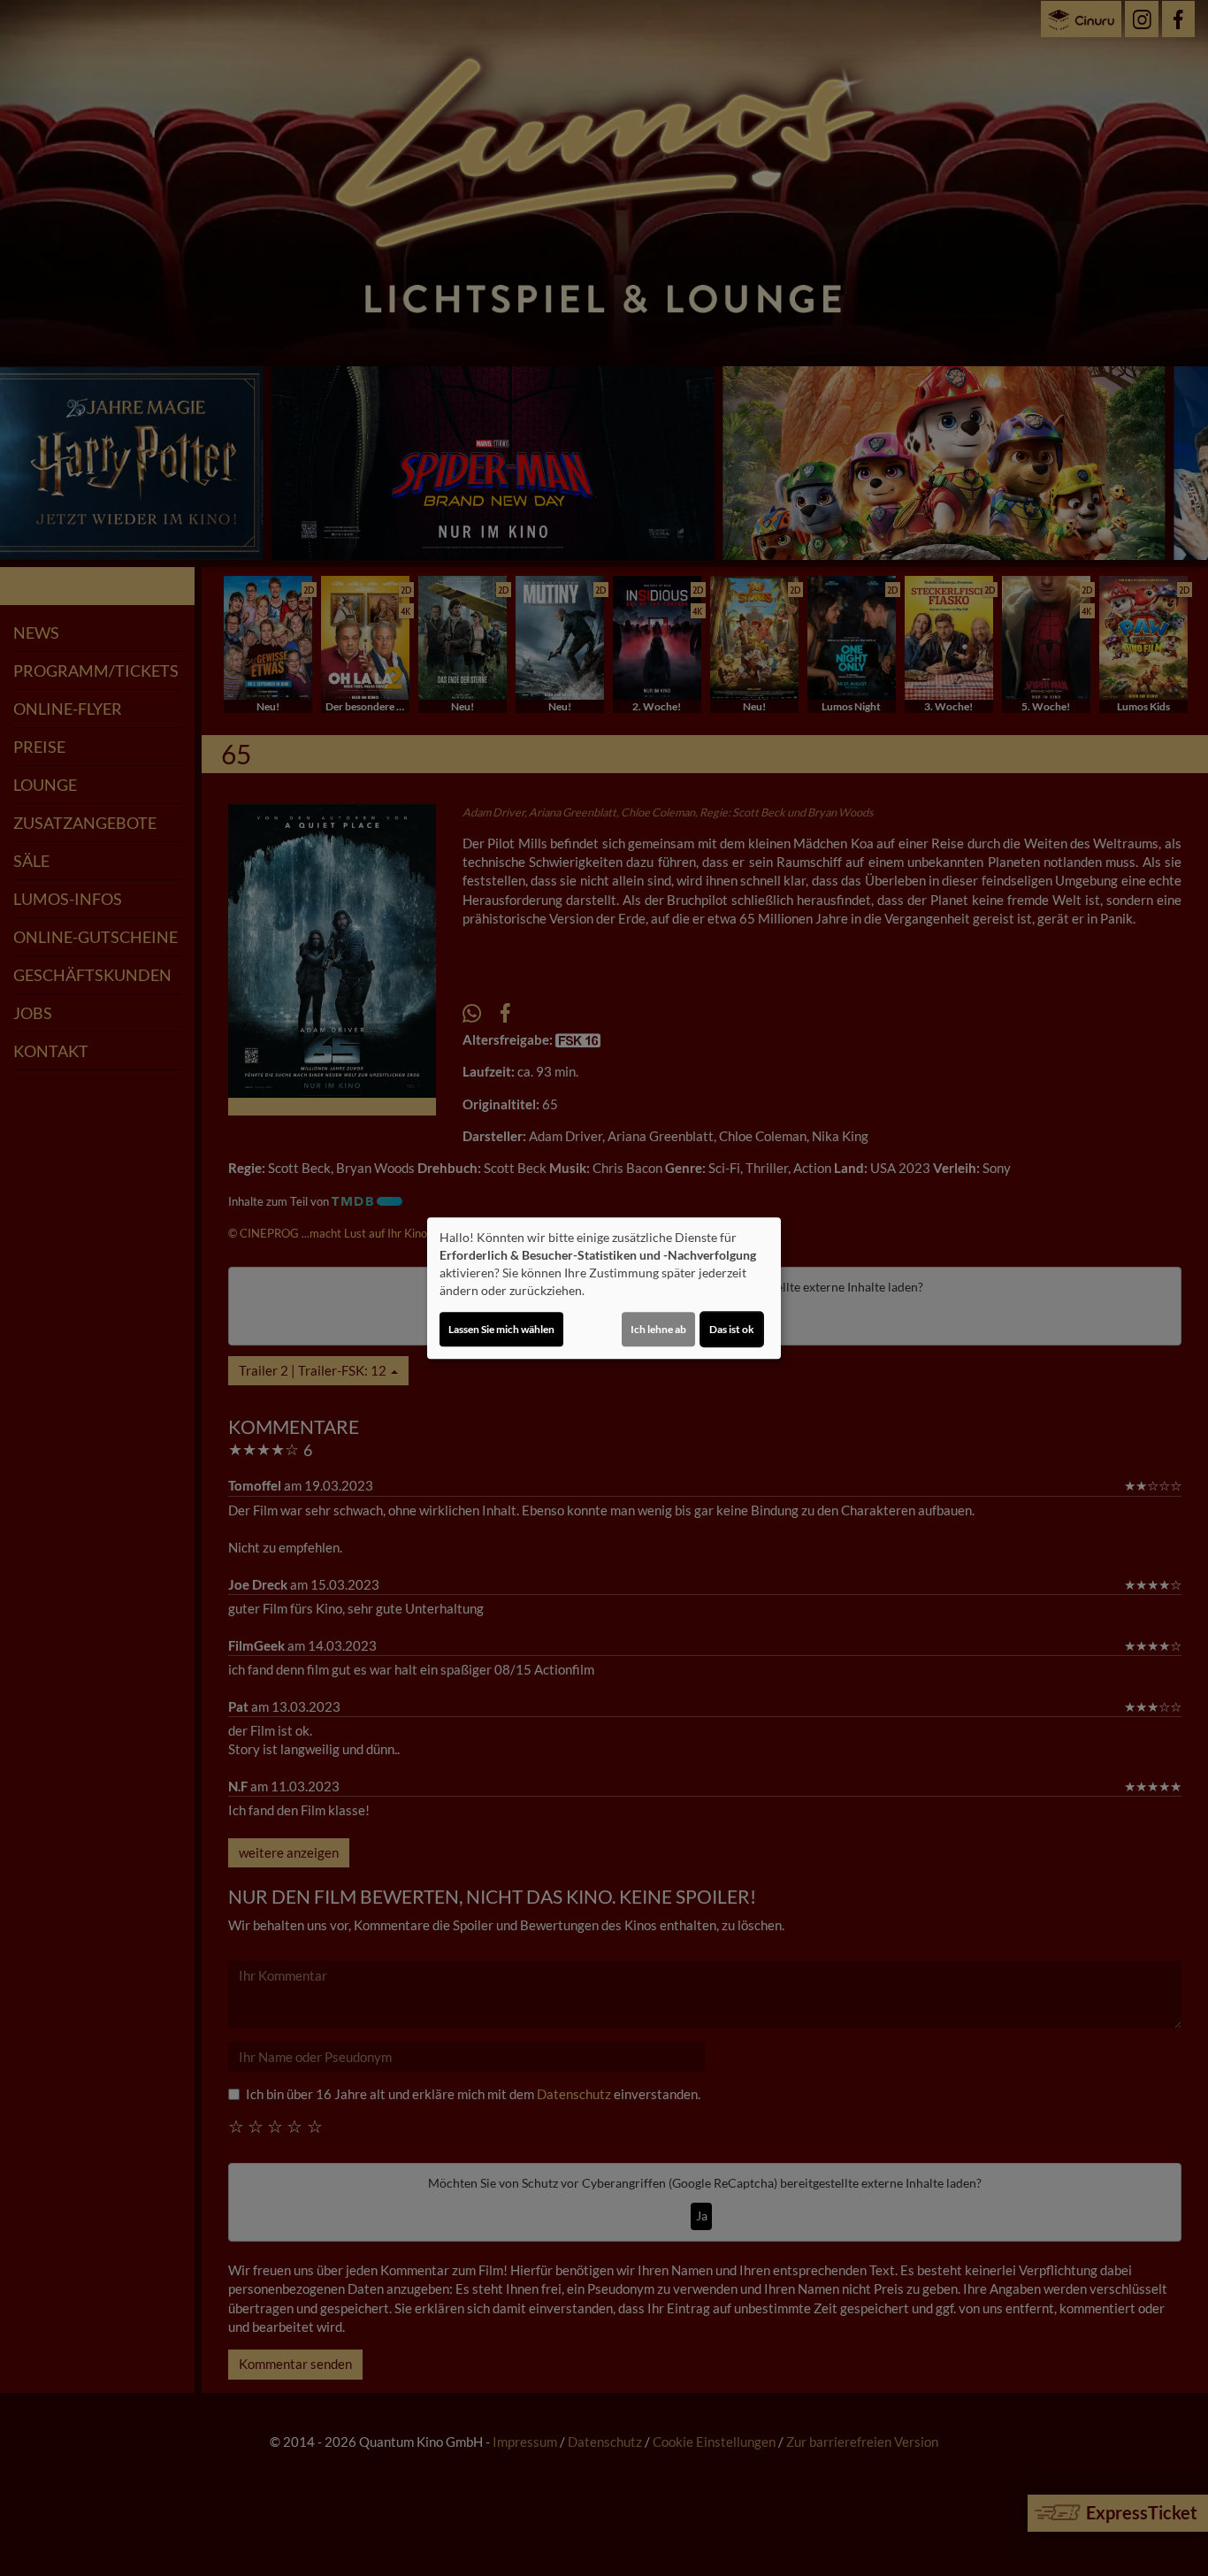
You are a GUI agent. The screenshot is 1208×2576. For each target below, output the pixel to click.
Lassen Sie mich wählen (501, 1329)
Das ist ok (732, 1329)
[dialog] (604, 1288)
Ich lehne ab (658, 1329)
